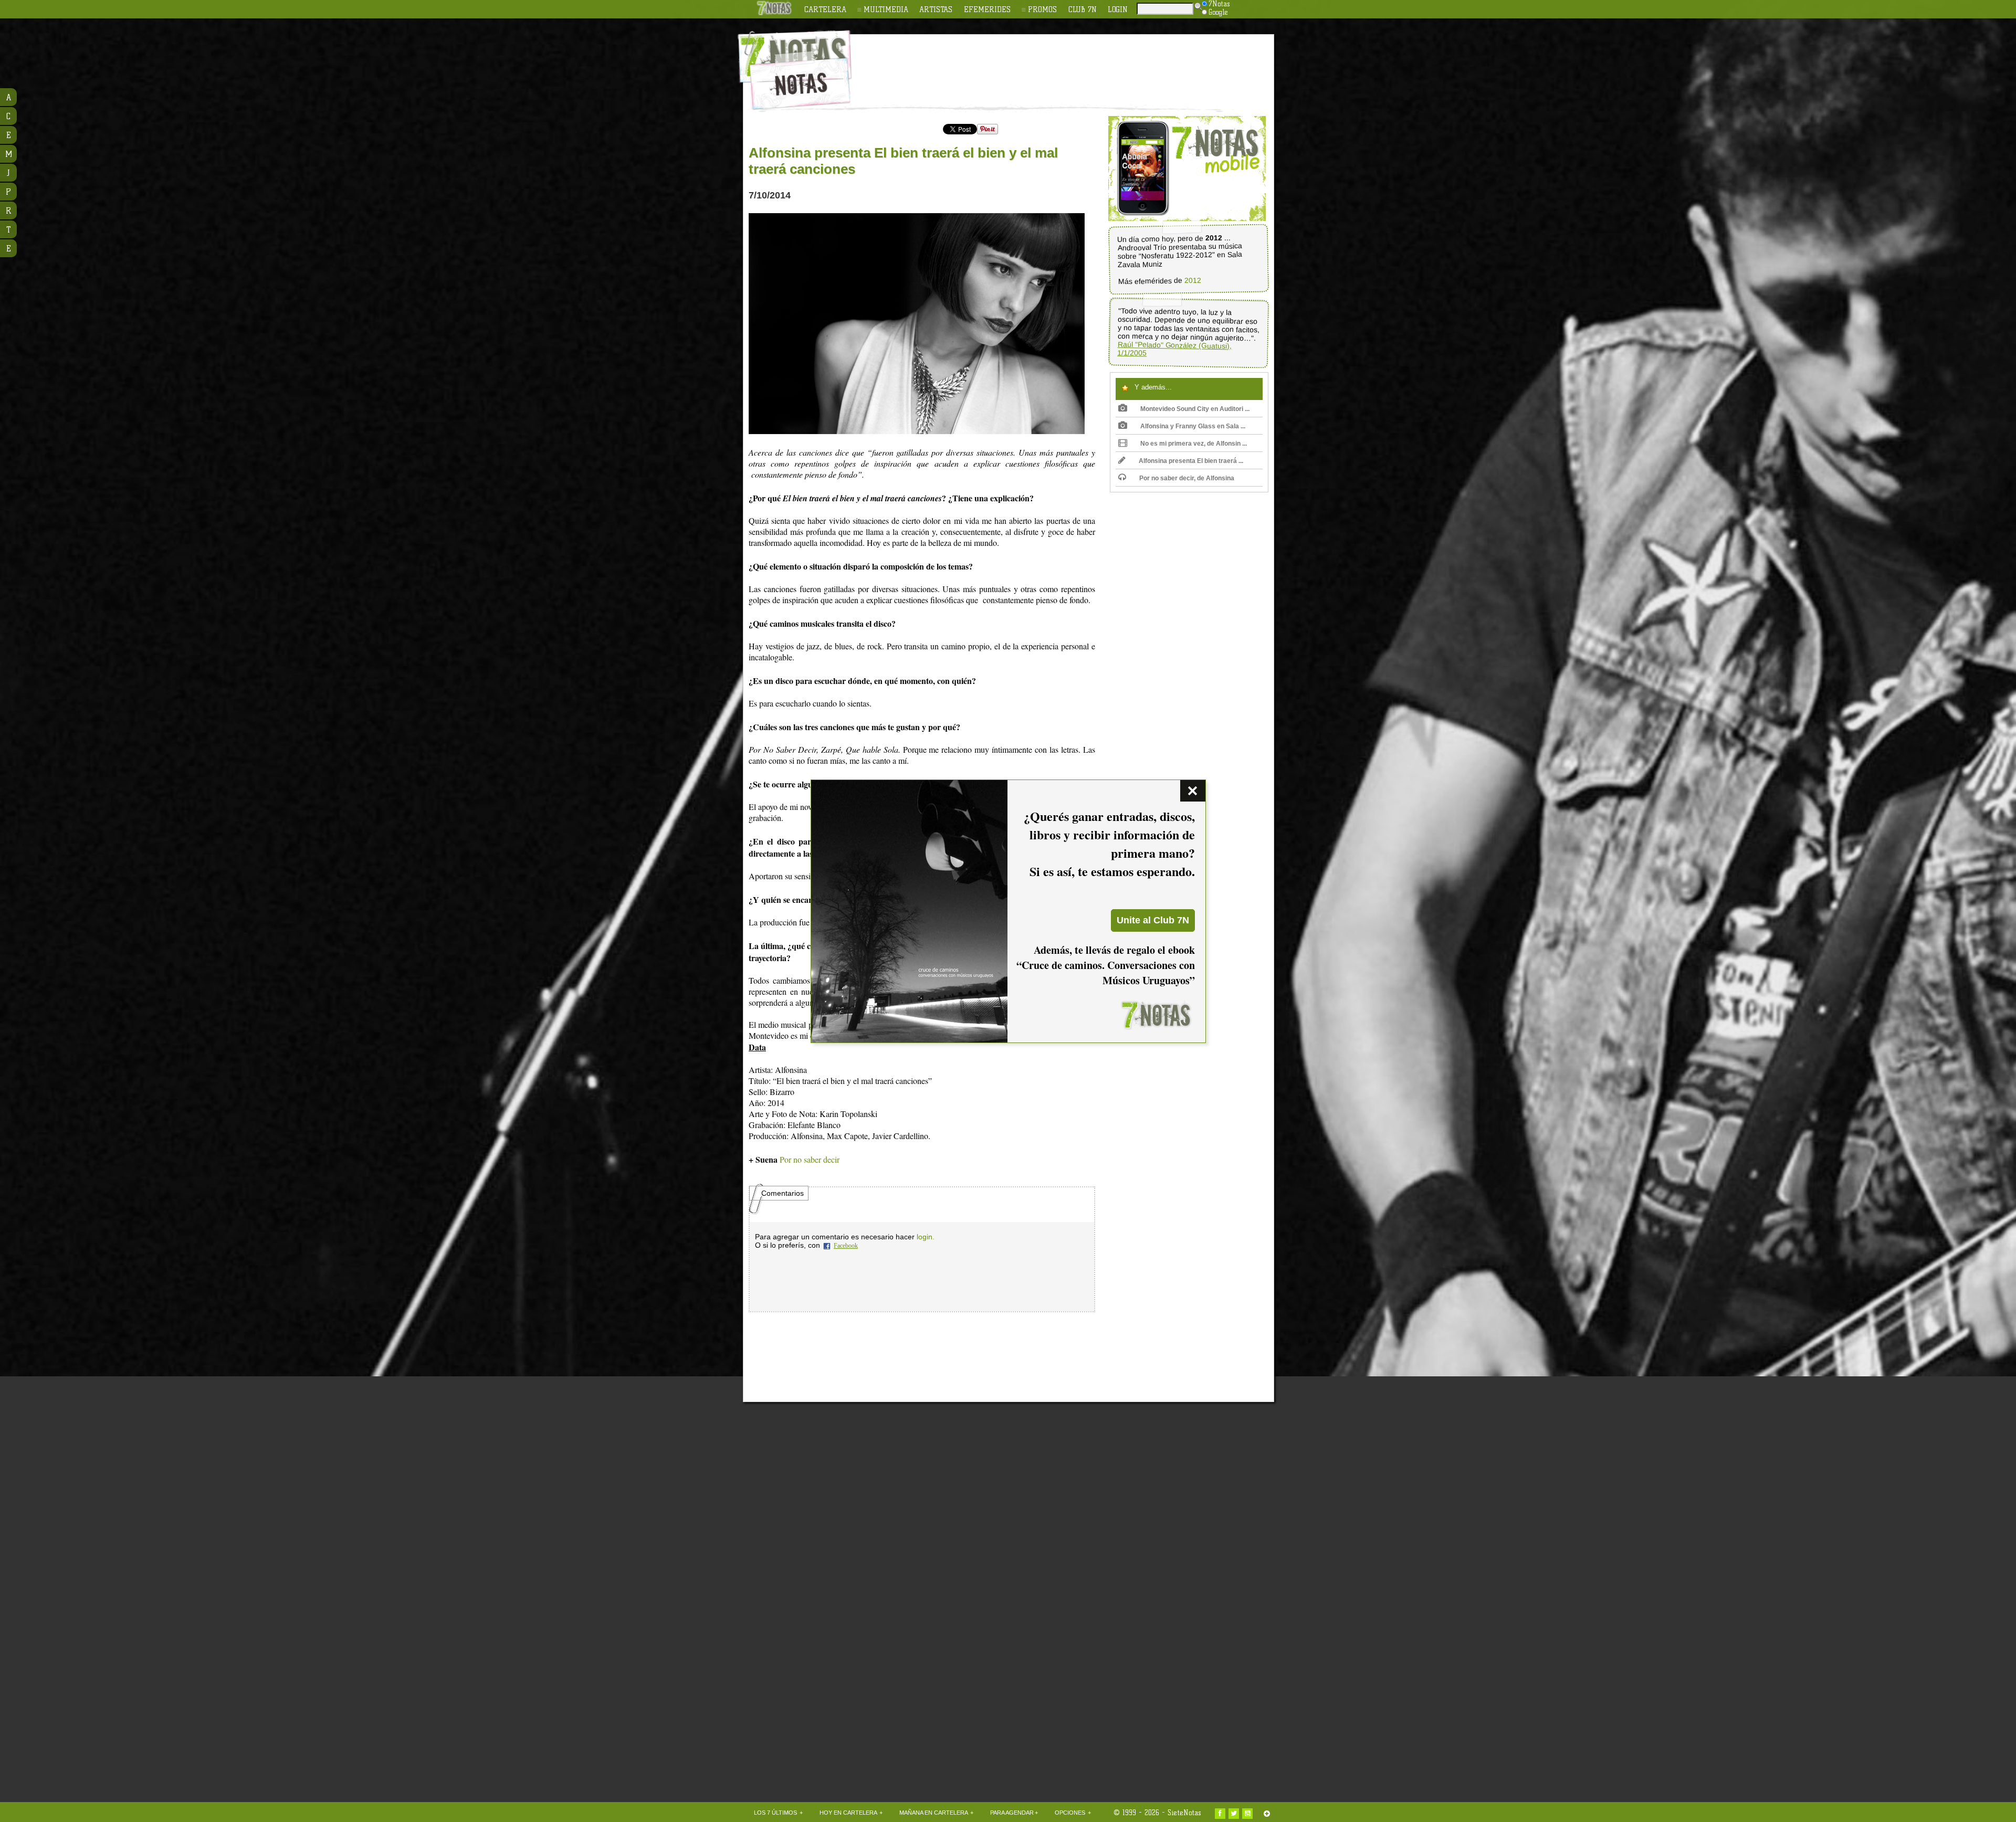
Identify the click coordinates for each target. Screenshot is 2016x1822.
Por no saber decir (810, 1159)
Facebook (846, 1246)
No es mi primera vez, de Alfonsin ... (1194, 444)
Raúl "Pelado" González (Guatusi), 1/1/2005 (1175, 349)
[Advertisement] (1076, 64)
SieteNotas (1184, 1813)
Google (1218, 12)
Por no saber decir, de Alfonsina (1187, 478)
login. (926, 1237)
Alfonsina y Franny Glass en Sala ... (1193, 426)
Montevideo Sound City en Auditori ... (1195, 409)
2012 (1193, 281)
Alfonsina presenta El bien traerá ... (1191, 461)
